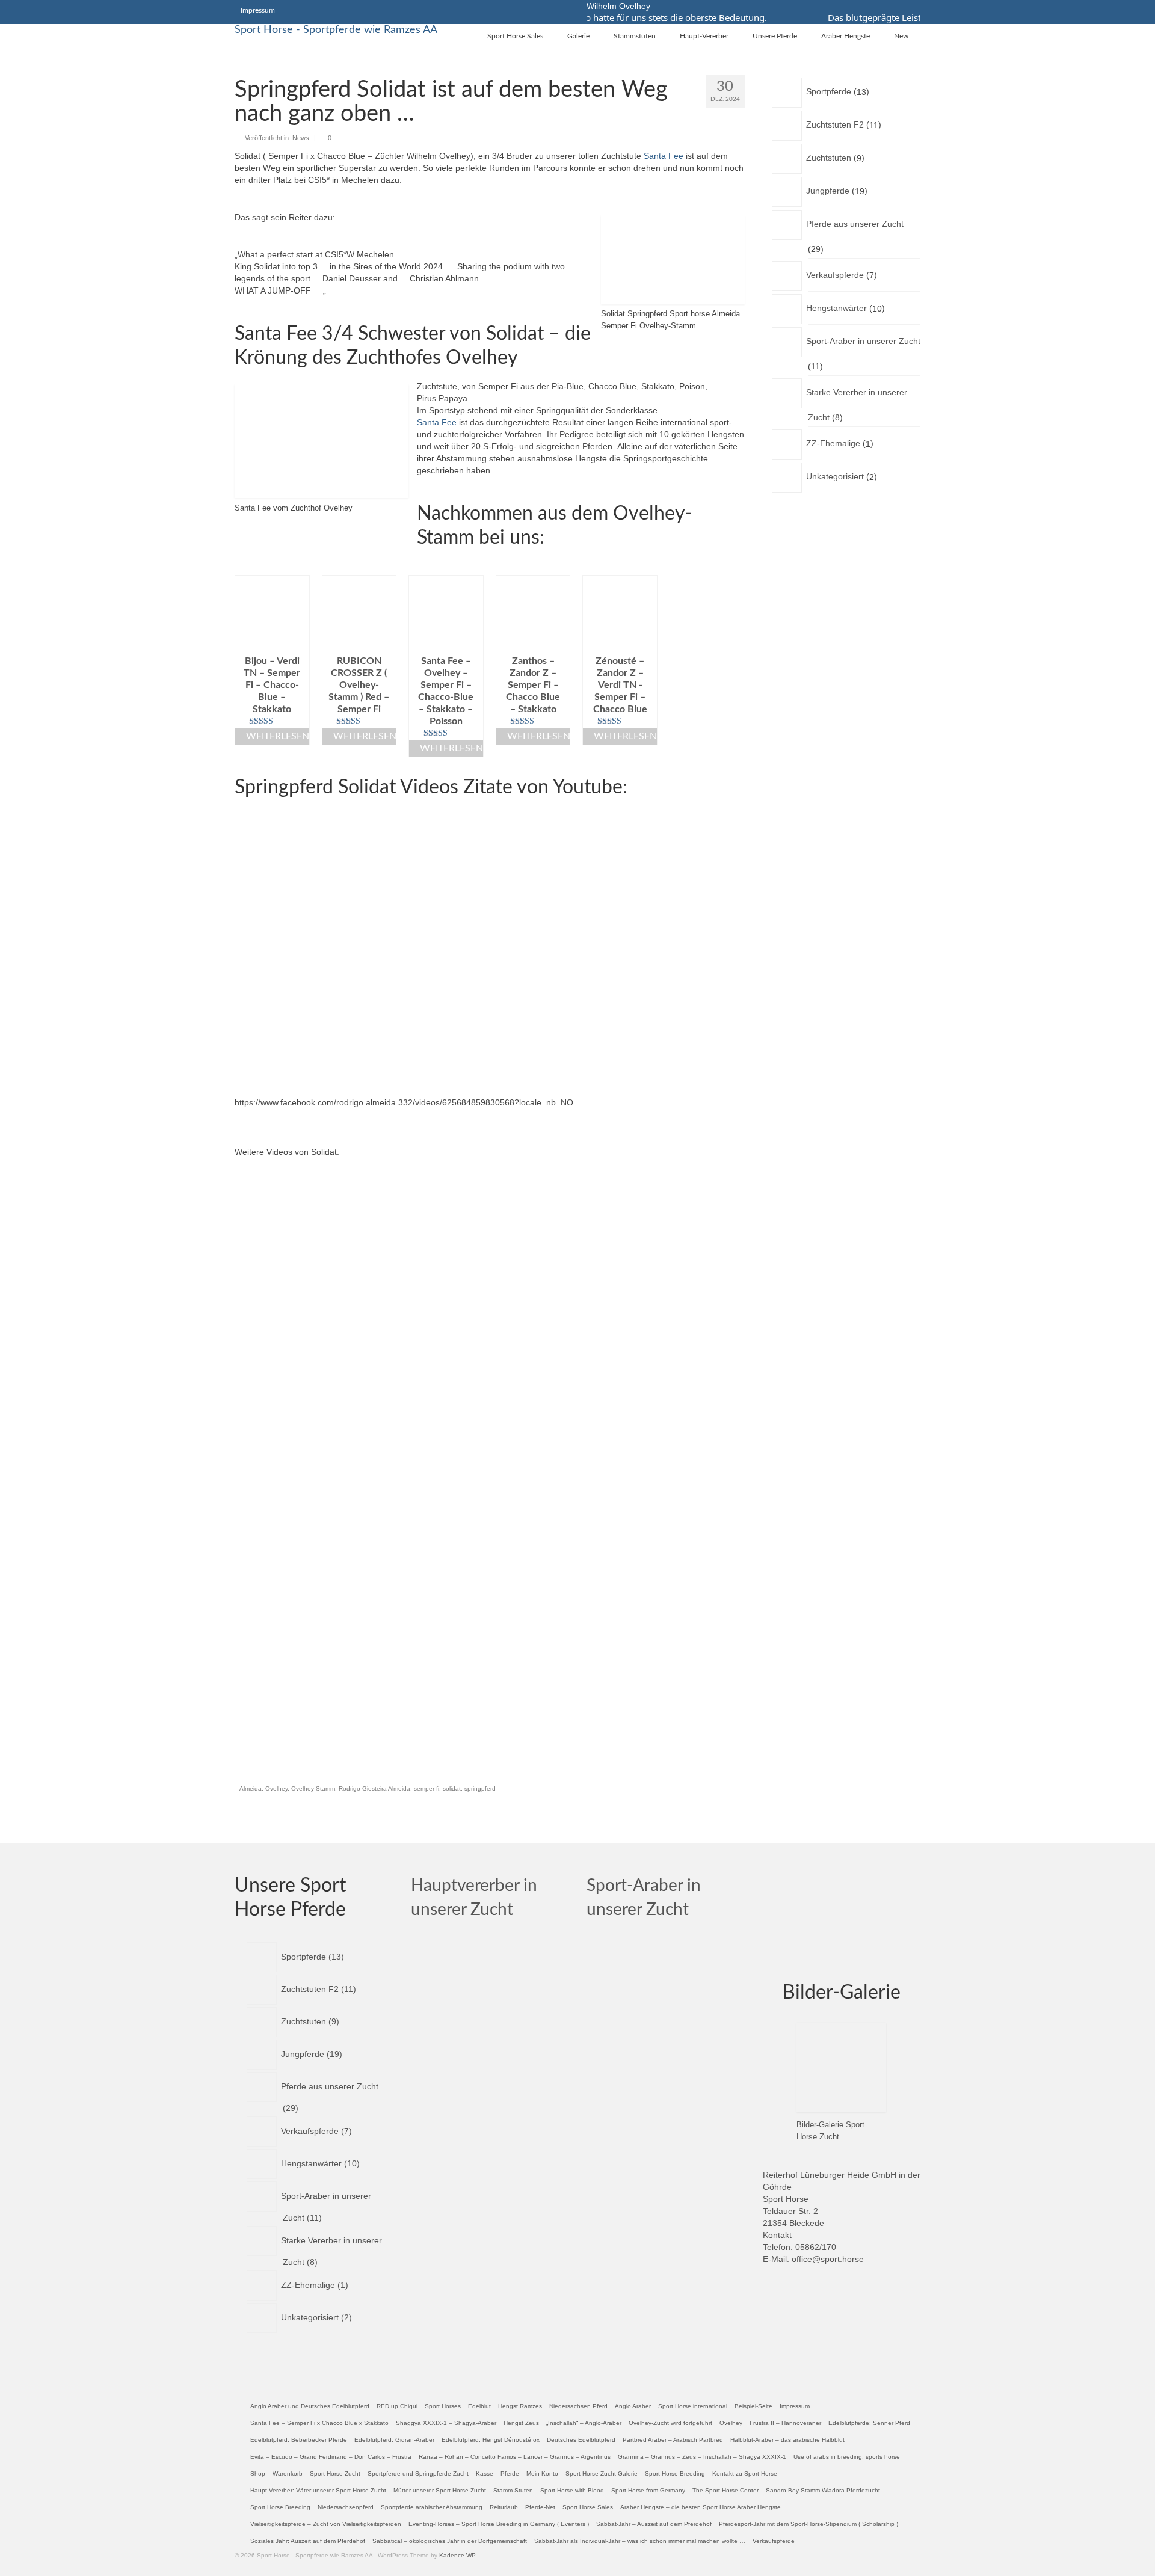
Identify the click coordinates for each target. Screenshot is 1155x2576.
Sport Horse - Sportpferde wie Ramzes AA (336, 30)
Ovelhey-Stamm (313, 1788)
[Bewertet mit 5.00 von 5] (272, 721)
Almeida (251, 1788)
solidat (452, 1788)
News (301, 138)
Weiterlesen (278, 736)
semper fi (427, 1788)
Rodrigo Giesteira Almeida (374, 1788)
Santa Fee (664, 156)
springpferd (480, 1788)
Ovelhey (276, 1788)
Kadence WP (457, 2555)
